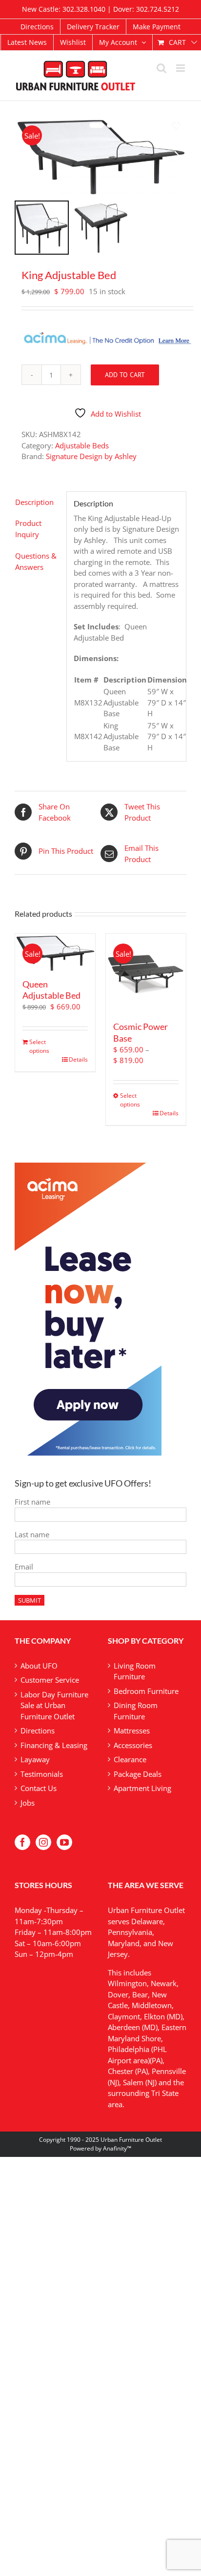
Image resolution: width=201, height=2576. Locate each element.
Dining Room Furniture (136, 1711)
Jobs (28, 1803)
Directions (38, 1731)
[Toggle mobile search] (161, 68)
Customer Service (50, 1680)
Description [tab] (34, 502)
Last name (32, 1534)
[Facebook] (22, 1842)
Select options (39, 1046)
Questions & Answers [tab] (36, 561)
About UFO (39, 1666)
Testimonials (42, 1774)
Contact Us (39, 1788)
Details (78, 1059)
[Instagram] (43, 1842)
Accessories (133, 1745)
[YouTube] (64, 1842)
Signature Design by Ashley (91, 456)
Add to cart (125, 375)
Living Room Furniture (135, 1671)
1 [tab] (97, 125)
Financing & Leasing (54, 1745)
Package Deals (138, 1774)
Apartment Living (142, 1788)
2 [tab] (109, 125)
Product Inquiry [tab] (28, 529)
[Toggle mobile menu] (181, 68)
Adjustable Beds (82, 445)
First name (32, 1502)
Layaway (35, 1759)
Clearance (130, 1759)
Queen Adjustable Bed (51, 990)
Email (24, 1567)
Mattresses (132, 1731)
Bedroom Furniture (146, 1691)
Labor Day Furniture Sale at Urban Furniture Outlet (54, 1705)
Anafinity (115, 2148)
